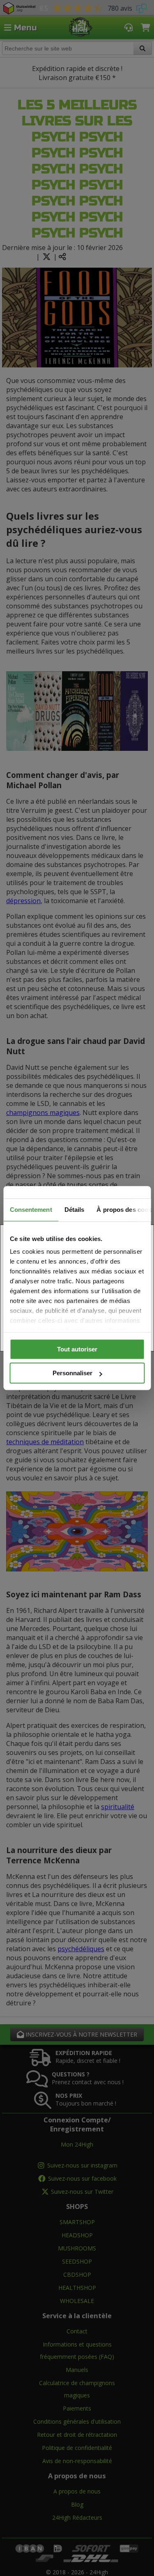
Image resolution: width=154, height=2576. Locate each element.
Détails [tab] (74, 1210)
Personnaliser (72, 1373)
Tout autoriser (77, 1349)
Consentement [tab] (31, 1210)
